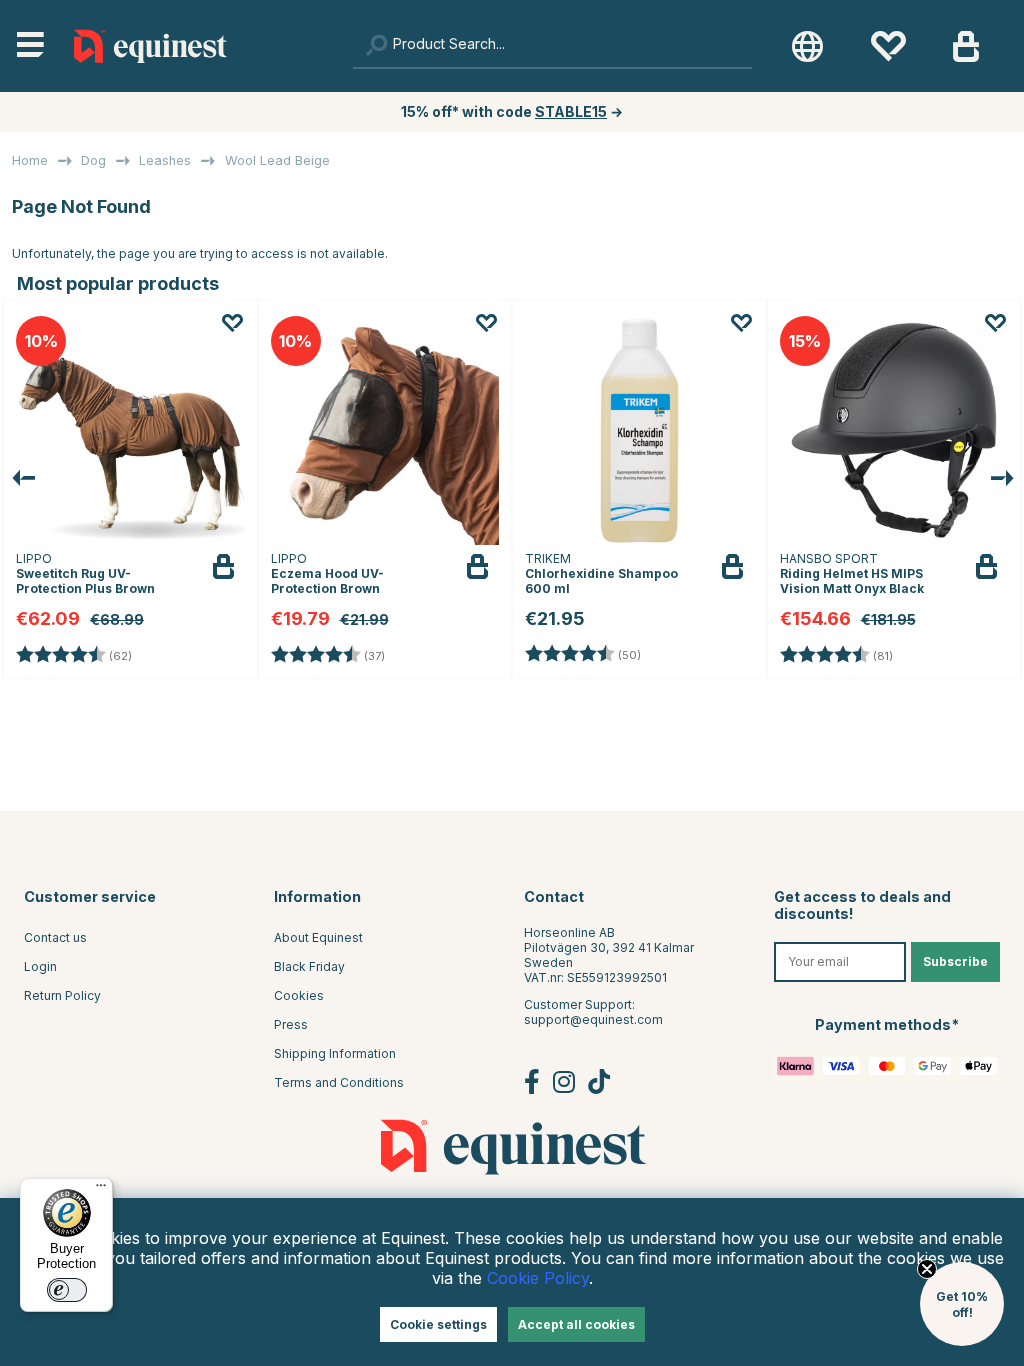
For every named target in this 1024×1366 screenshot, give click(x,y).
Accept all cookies (576, 1324)
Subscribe (955, 961)
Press (291, 1024)
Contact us (55, 937)
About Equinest (318, 937)
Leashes (165, 160)
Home (30, 160)
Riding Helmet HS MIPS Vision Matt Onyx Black (852, 581)
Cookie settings (438, 1324)
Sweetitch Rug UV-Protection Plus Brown (85, 581)
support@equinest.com (593, 1019)
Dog (93, 160)
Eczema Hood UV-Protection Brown (327, 581)
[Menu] (101, 1190)
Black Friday (309, 966)
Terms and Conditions (339, 1082)
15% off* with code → (512, 111)
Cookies (299, 995)
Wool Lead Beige (277, 160)
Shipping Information (335, 1053)
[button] (962, 1304)
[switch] (67, 1290)
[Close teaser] (927, 1269)
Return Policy (62, 995)
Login (40, 966)
